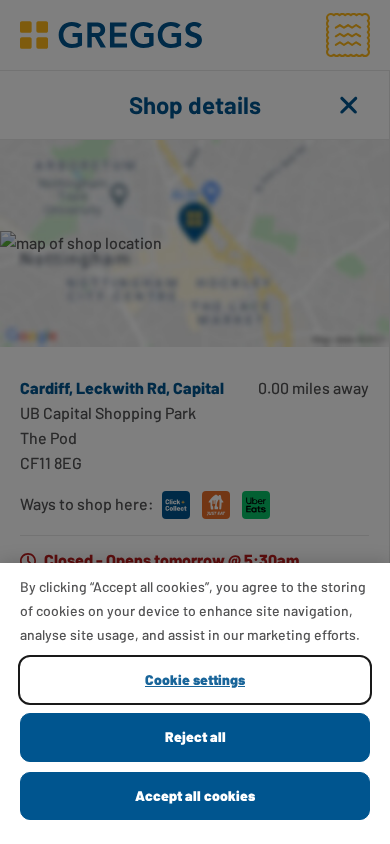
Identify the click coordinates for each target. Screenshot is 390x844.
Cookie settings (195, 679)
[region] (195, 703)
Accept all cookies (195, 795)
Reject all (195, 736)
